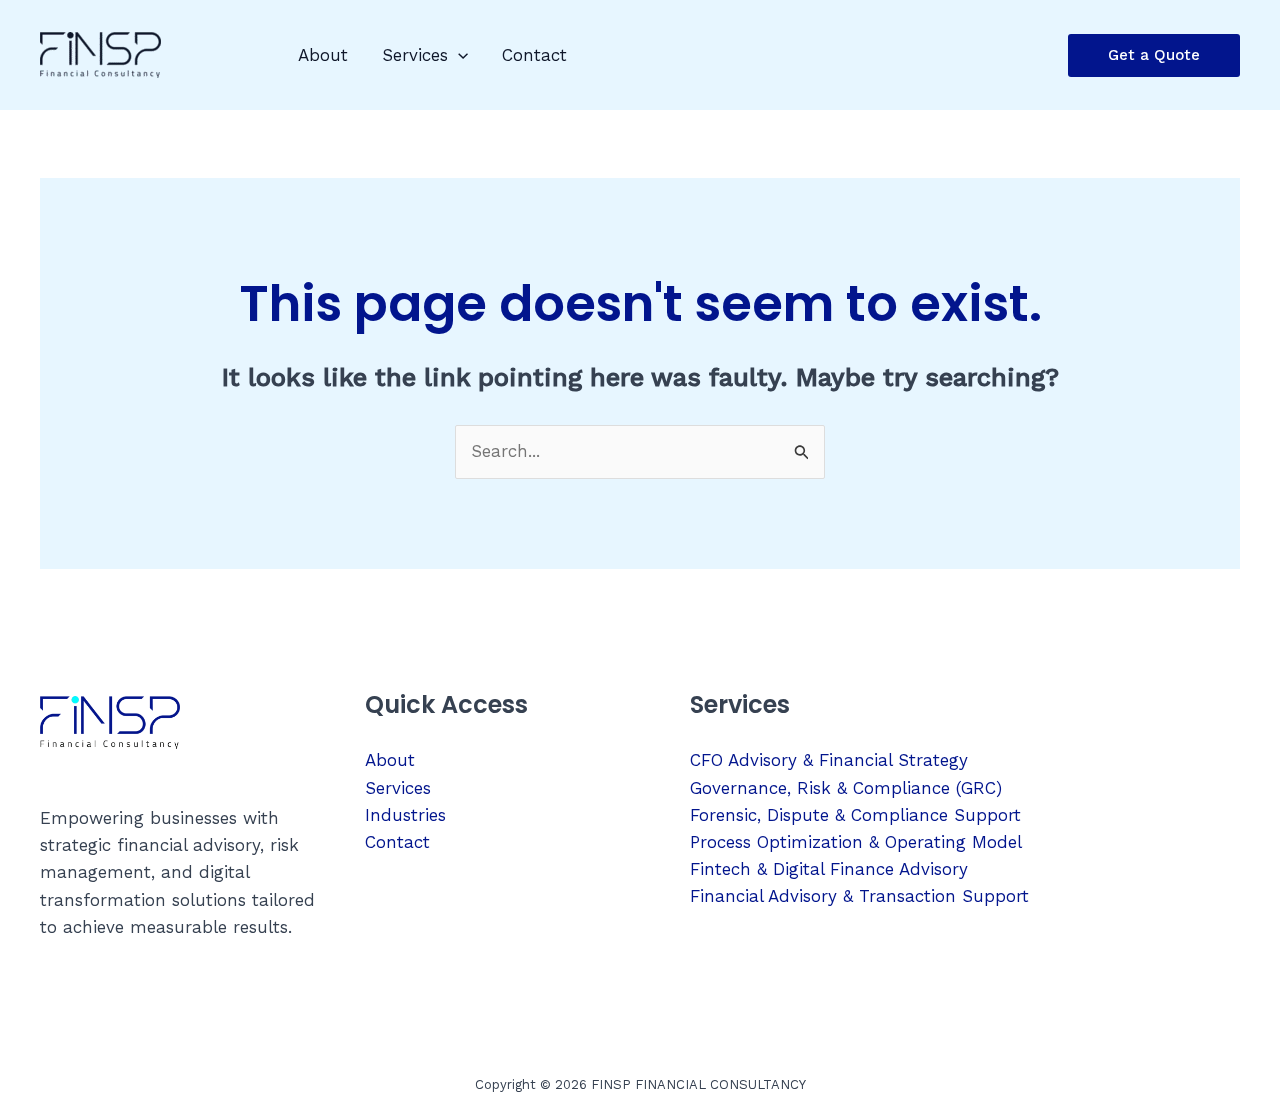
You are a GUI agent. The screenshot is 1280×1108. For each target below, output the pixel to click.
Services (415, 55)
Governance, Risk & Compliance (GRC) (846, 788)
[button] (1154, 55)
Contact (534, 55)
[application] (458, 55)
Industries (405, 815)
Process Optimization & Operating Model (856, 842)
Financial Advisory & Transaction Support (859, 896)
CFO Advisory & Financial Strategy (829, 760)
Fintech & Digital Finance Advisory (829, 869)
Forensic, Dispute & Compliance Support (855, 815)
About (323, 55)
